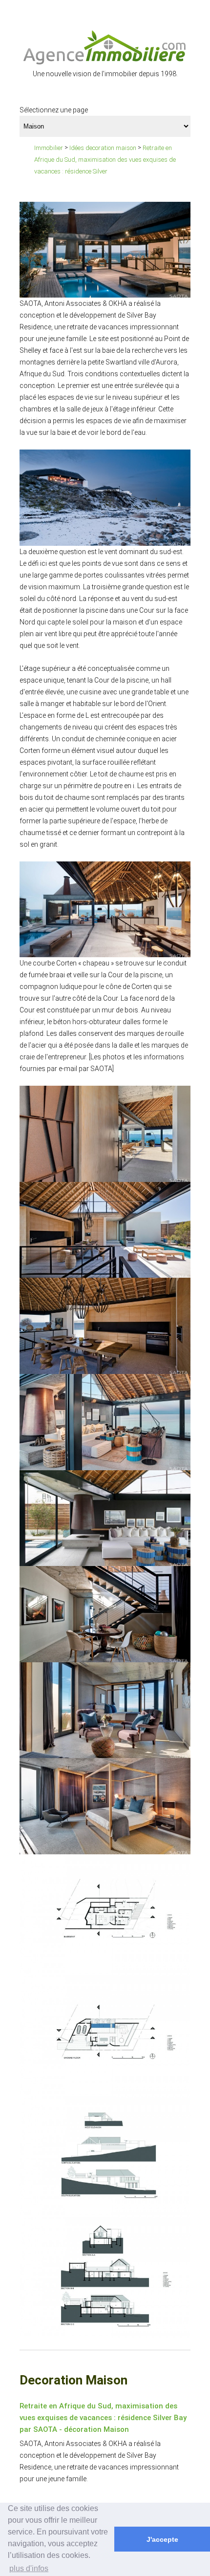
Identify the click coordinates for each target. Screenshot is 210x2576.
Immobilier (49, 148)
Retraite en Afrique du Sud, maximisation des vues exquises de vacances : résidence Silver (105, 160)
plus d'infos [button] (29, 2568)
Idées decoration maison (103, 148)
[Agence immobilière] (105, 47)
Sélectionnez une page (54, 110)
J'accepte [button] (162, 2539)
